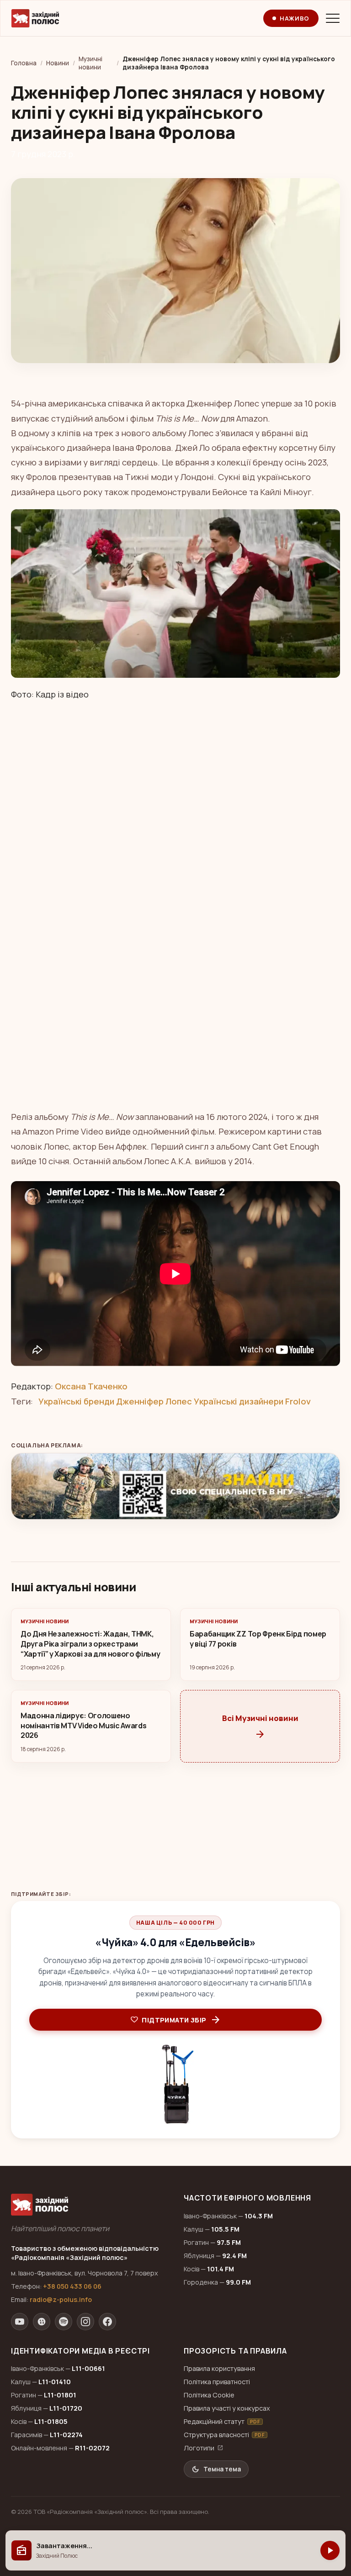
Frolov (298, 1401)
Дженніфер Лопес (154, 1401)
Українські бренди (76, 1401)
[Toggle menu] (333, 18)
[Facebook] (107, 2322)
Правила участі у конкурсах (227, 2408)
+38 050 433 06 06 (72, 2286)
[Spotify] (64, 2322)
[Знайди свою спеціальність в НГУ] (175, 1486)
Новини (58, 63)
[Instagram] (85, 2322)
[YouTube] (20, 2322)
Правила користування (219, 2368)
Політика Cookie (209, 2395)
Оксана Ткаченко (91, 1386)
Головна (24, 63)
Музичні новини (90, 63)
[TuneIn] (42, 2322)
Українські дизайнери (239, 1401)
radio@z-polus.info (61, 2299)
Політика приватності (217, 2382)
